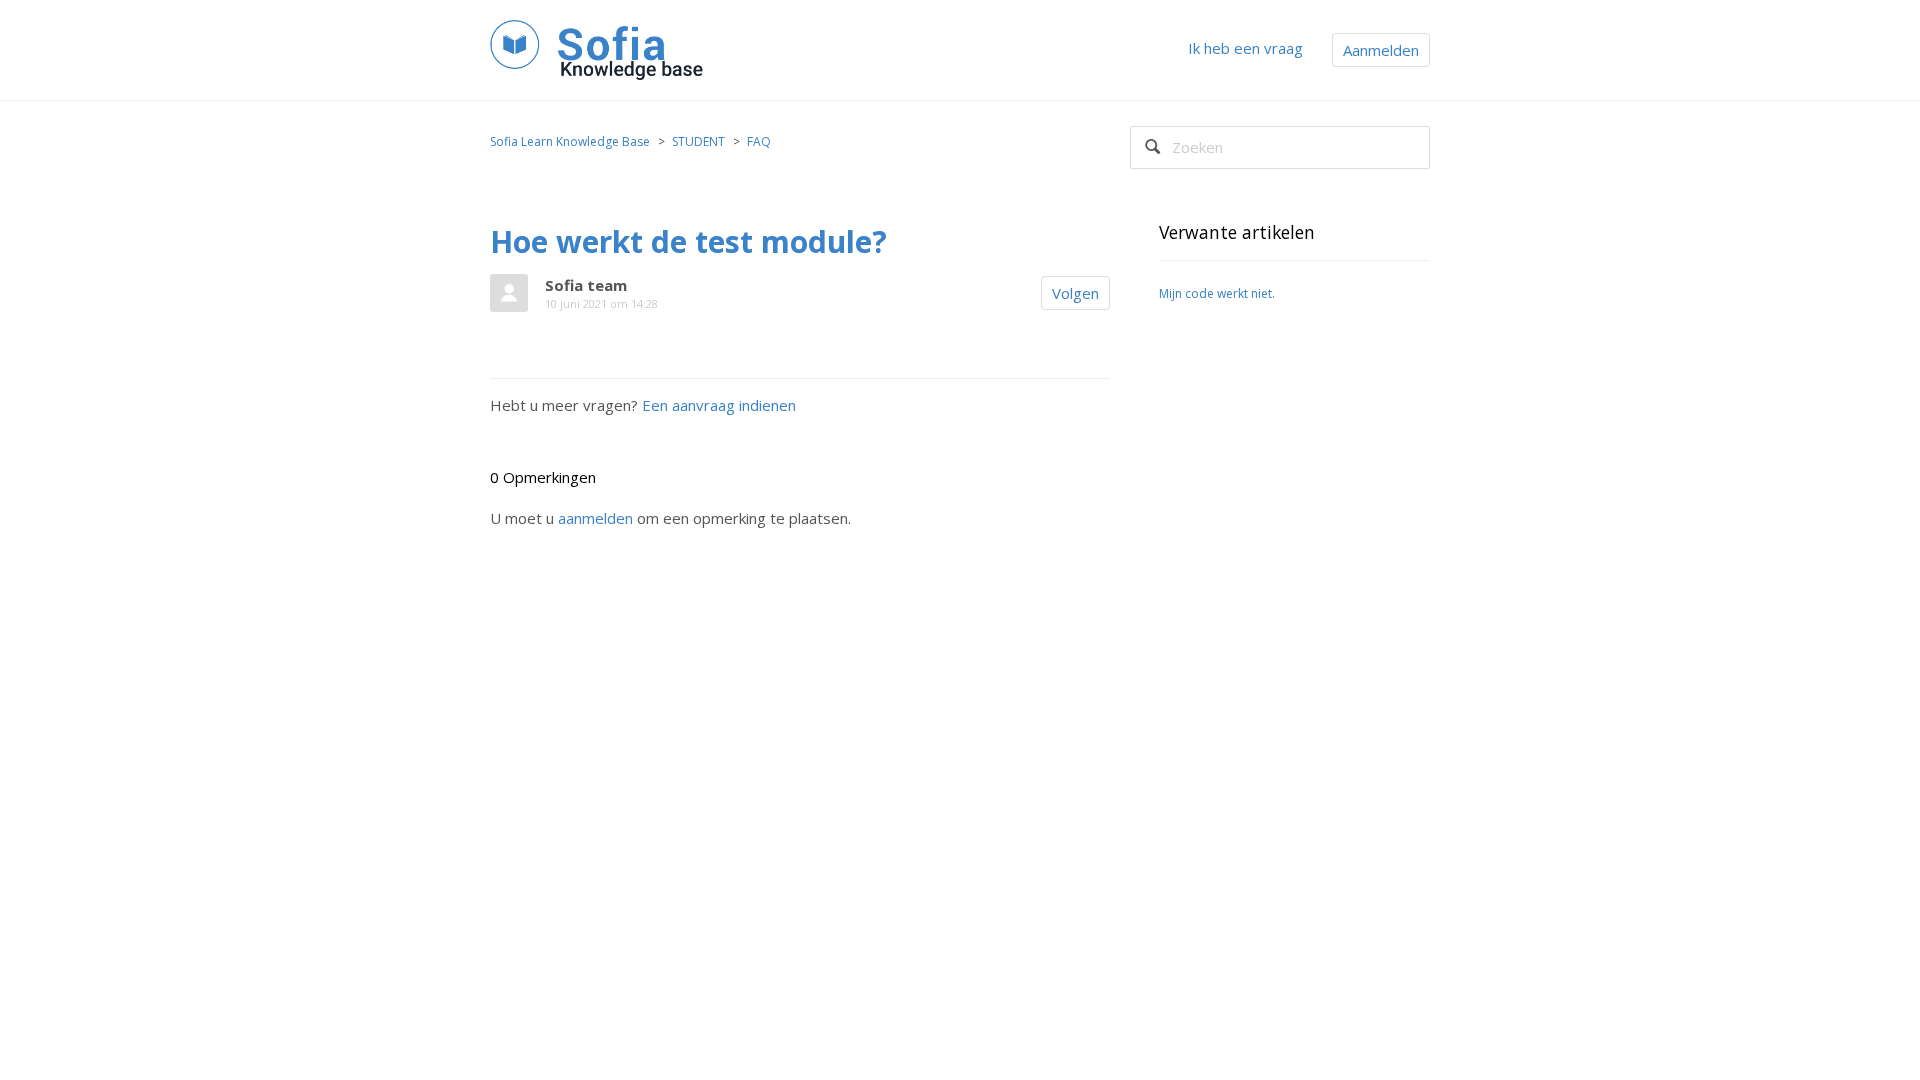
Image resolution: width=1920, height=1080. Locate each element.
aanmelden (595, 518)
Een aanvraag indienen (719, 405)
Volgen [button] (1075, 293)
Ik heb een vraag (1245, 48)
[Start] (601, 48)
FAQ (759, 141)
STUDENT (698, 141)
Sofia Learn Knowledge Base (570, 141)
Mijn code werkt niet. (1217, 293)
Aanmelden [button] (1381, 50)
